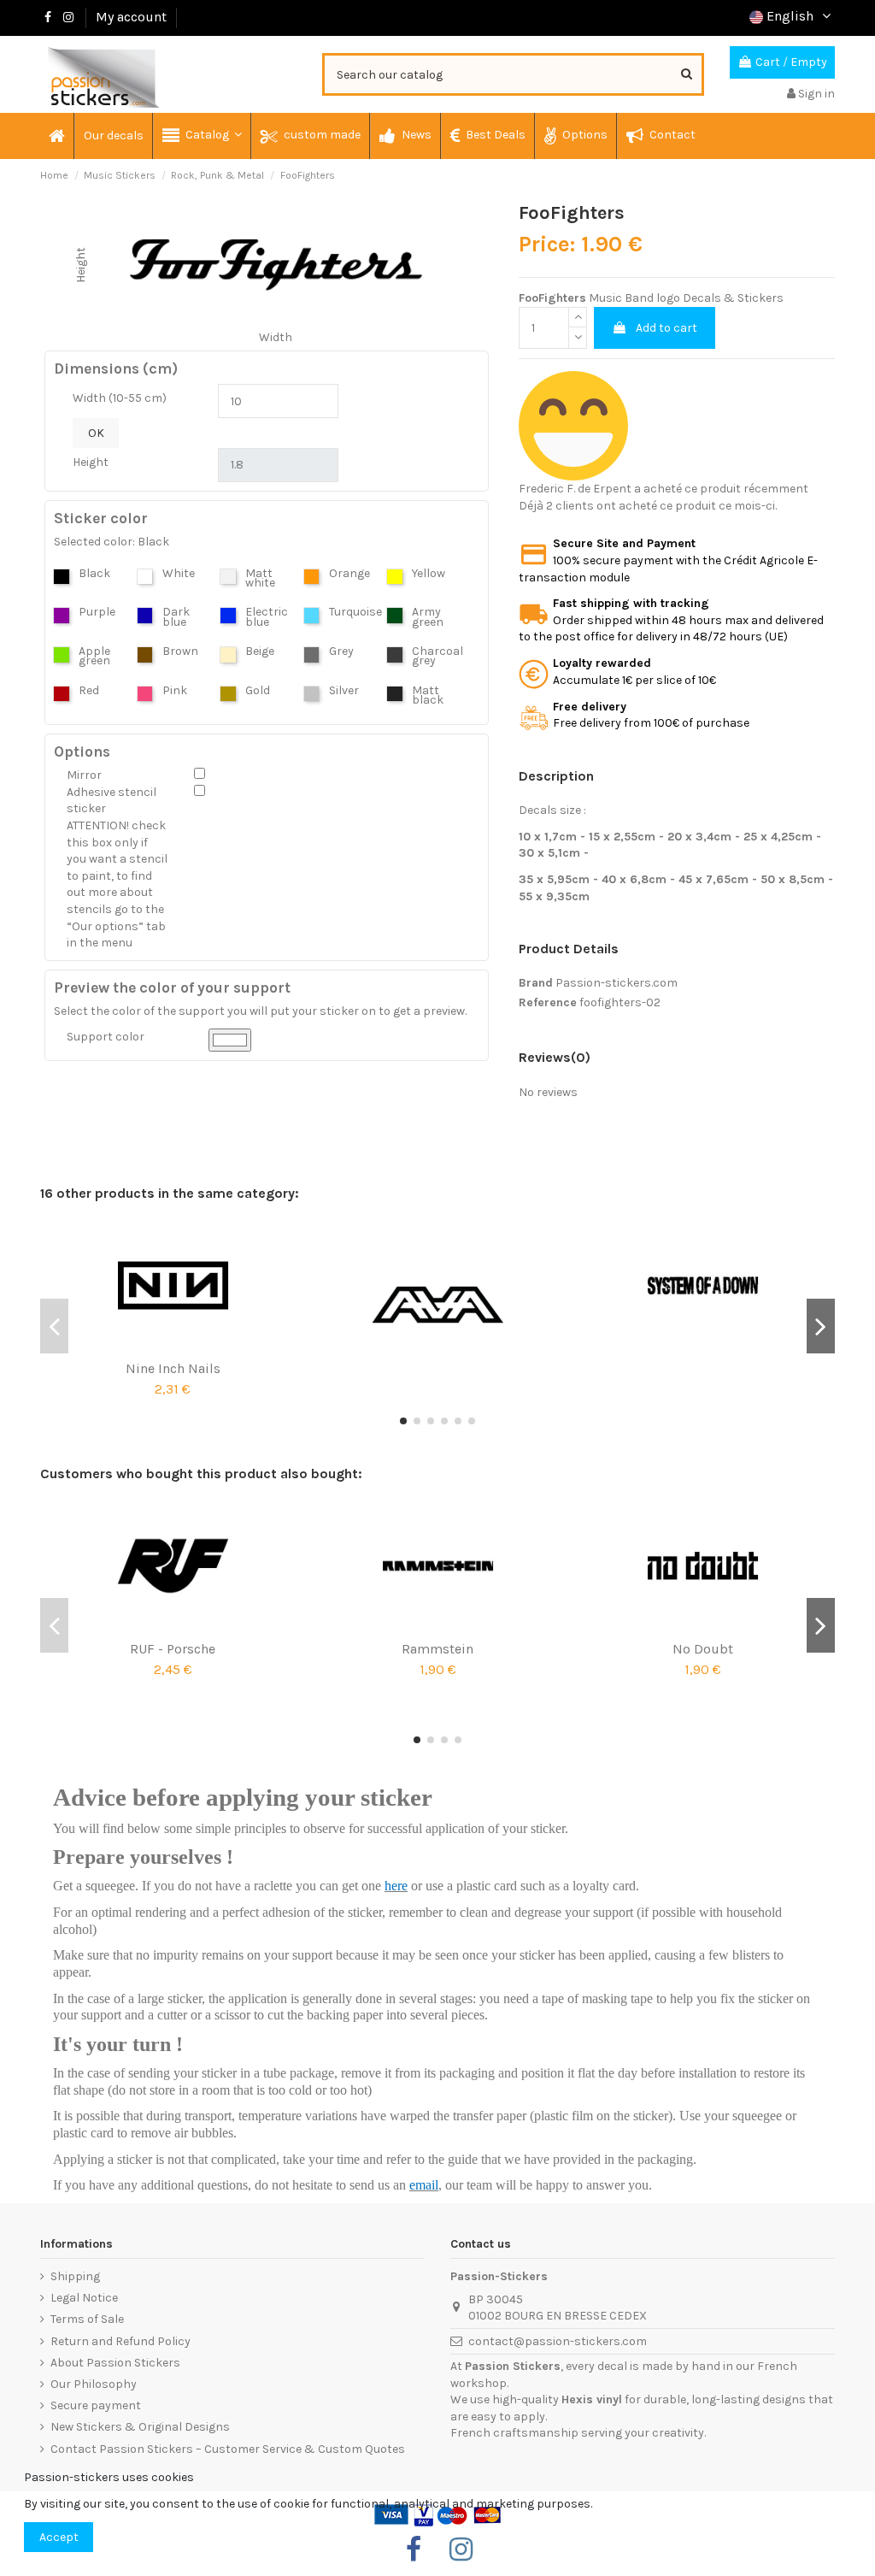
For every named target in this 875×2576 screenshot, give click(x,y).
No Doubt (703, 1649)
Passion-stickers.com (617, 983)
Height (91, 462)
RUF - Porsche (173, 1649)
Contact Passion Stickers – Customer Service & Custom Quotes (228, 2449)
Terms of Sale (87, 2319)
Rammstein (437, 1649)
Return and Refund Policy (120, 2341)
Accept (59, 2537)
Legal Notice (84, 2298)
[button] (201, 136)
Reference (548, 1002)
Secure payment (96, 2405)
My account (131, 17)
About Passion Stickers (115, 2363)
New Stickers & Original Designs (140, 2427)
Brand (536, 983)
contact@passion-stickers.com (558, 2341)
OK (96, 433)
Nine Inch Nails (173, 1368)
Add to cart (667, 328)
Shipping (75, 2276)
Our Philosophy (94, 2384)
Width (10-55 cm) (120, 398)
